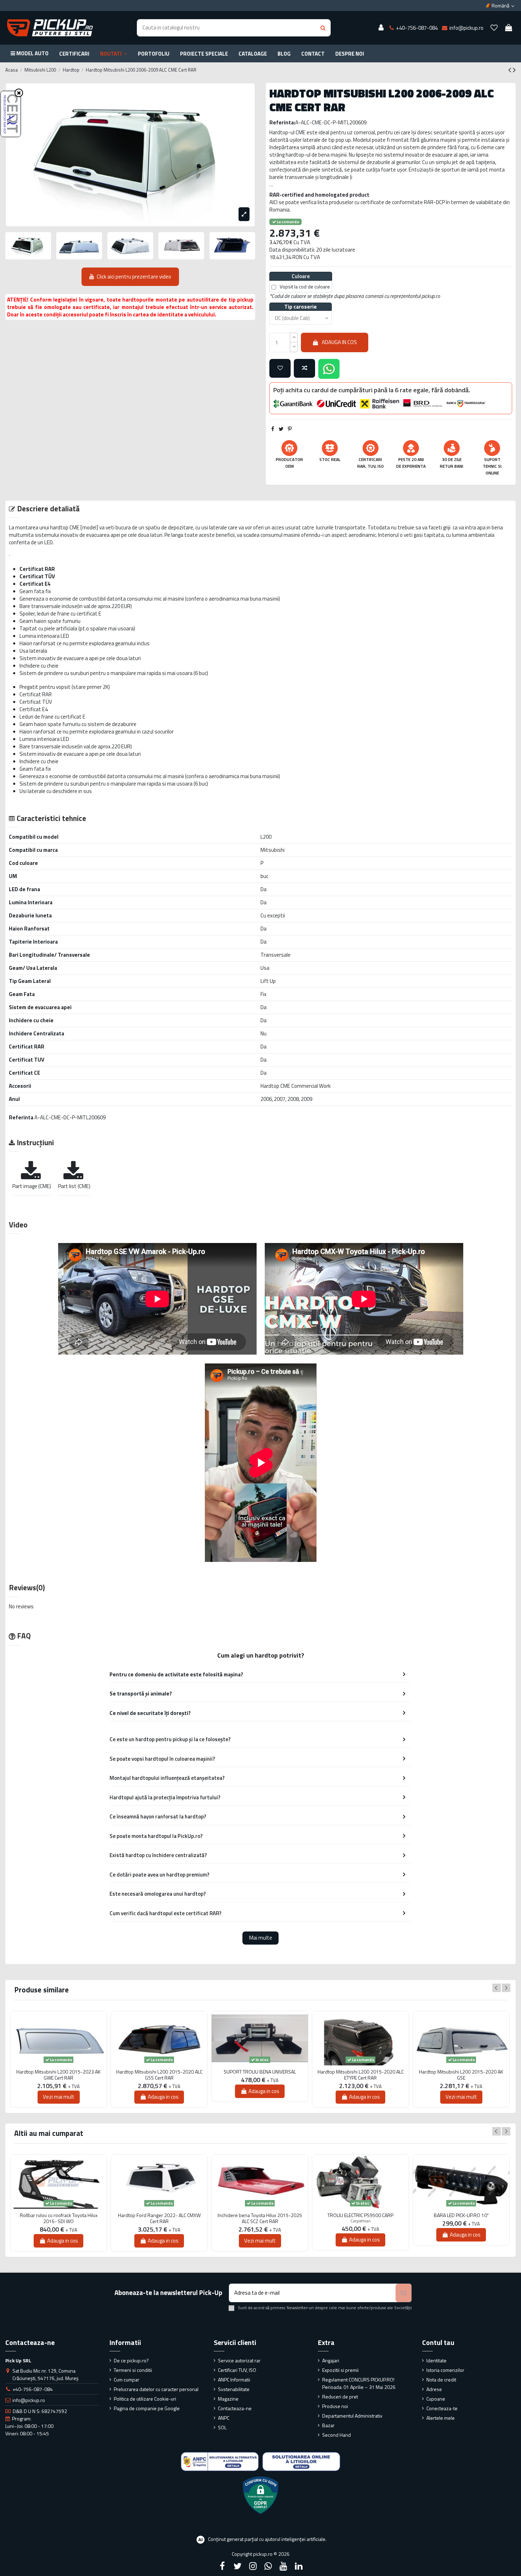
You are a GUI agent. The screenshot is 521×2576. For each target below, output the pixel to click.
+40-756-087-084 (33, 2389)
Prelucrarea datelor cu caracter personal (156, 2389)
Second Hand (337, 2435)
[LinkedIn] (299, 2566)
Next (506, 1988)
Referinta (21, 1117)
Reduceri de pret (340, 2397)
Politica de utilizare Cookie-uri (145, 2399)
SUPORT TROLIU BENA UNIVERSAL (260, 2072)
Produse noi (335, 2406)
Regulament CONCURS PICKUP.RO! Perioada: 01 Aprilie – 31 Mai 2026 (359, 2383)
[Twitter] (237, 2566)
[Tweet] (281, 429)
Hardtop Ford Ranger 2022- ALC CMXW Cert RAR (159, 2218)
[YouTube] (284, 2566)
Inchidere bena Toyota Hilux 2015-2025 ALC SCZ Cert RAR (260, 2218)
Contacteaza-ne (235, 2408)
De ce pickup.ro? (131, 2360)
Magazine (228, 2399)
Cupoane (436, 2399)
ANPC (224, 2418)
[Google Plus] (268, 2566)
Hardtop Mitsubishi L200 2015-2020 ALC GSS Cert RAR (159, 2075)
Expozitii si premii (340, 2370)
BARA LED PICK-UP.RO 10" (461, 2215)
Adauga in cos (339, 342)
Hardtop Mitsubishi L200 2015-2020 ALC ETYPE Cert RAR (361, 2075)
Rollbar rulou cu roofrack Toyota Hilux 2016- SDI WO (59, 2218)
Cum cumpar (127, 2380)
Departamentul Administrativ (352, 2416)
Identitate (436, 2360)
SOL (222, 2427)
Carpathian (361, 2221)
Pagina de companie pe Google (147, 2408)
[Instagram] (253, 2566)
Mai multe (261, 1938)
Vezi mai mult (59, 2097)
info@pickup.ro (29, 2400)
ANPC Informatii (234, 2380)
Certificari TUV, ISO (237, 2370)
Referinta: (282, 122)
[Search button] (323, 28)
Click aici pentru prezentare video (134, 277)
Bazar (328, 2425)
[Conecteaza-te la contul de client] (381, 28)
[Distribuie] (273, 429)
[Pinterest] (290, 429)
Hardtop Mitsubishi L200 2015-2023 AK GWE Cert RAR (58, 2075)
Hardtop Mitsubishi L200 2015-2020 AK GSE (461, 2075)
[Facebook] (222, 2566)
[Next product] (514, 70)
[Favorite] (494, 28)
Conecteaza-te (442, 2408)
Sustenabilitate (234, 2389)
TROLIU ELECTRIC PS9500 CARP (360, 2215)
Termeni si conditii (133, 2370)
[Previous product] (511, 70)
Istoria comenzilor (445, 2370)
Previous (497, 1988)
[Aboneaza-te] (404, 2293)
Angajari (331, 2360)
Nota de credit (441, 2380)
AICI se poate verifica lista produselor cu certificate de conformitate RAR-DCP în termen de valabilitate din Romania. (390, 206)
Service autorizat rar (239, 2360)
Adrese (434, 2389)
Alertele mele (441, 2418)
